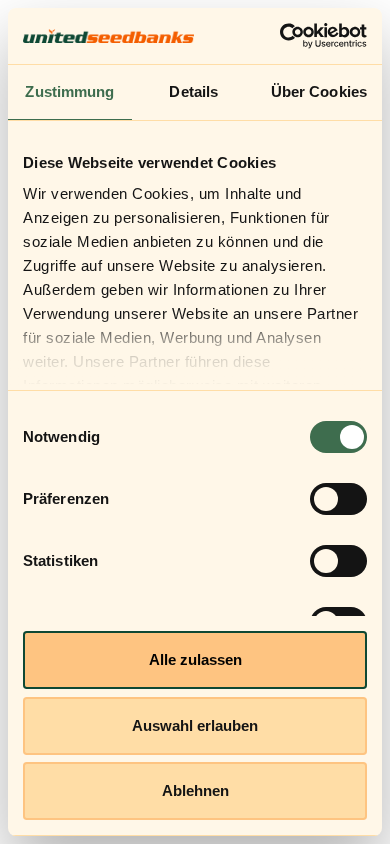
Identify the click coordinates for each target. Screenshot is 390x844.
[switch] (338, 499)
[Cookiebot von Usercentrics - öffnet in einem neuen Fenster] (280, 36)
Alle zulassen (195, 659)
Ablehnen (195, 790)
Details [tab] (193, 91)
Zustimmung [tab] (69, 91)
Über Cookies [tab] (319, 91)
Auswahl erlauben (195, 725)
